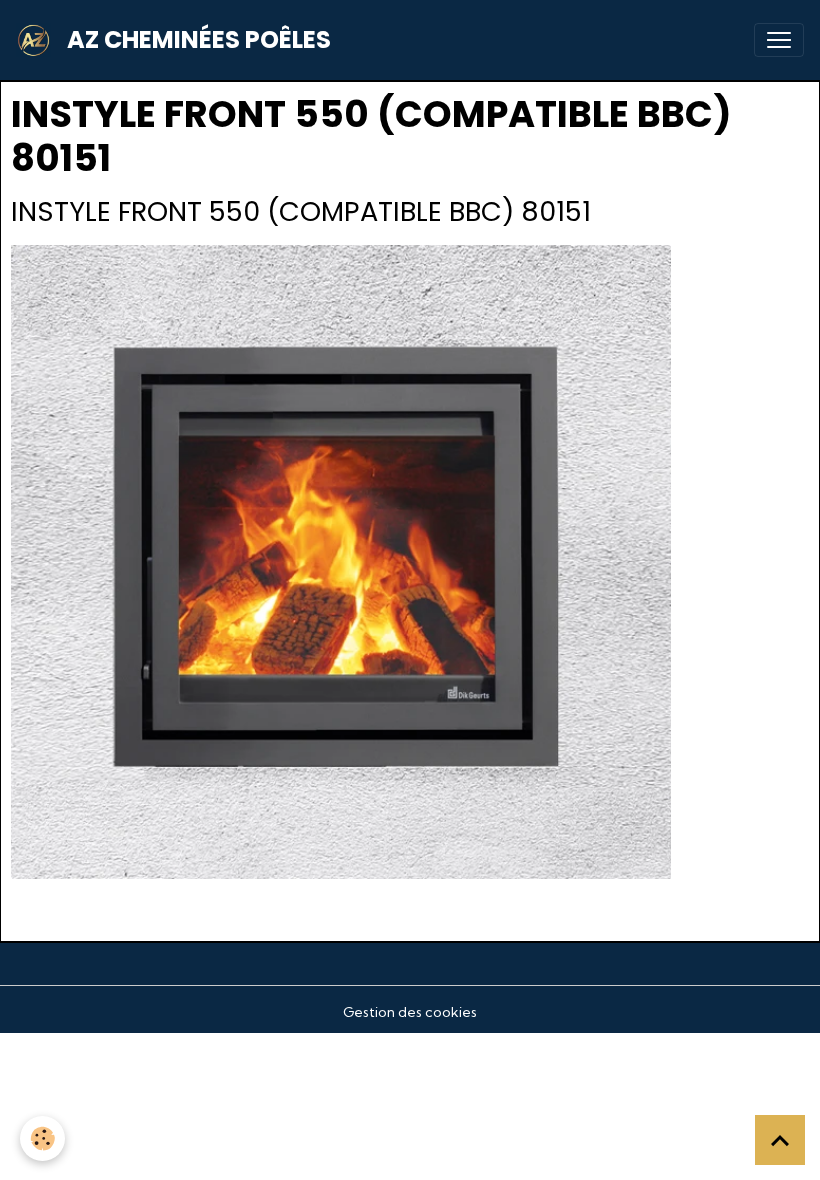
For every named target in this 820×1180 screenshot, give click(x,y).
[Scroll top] (780, 1140)
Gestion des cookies (410, 1012)
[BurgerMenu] (779, 40)
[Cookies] (42, 1138)
